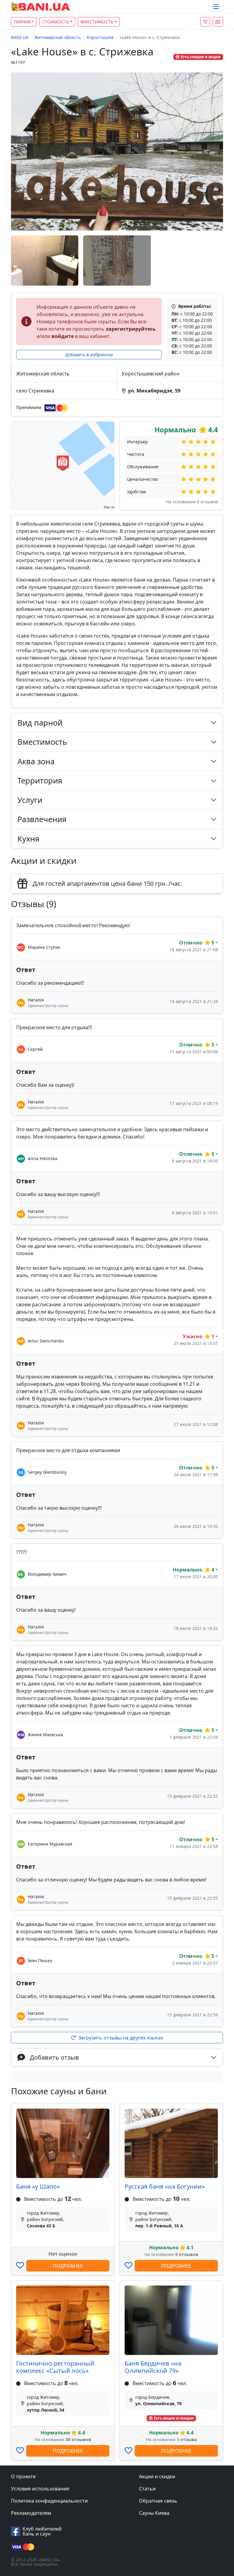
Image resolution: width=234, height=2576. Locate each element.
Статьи (147, 2489)
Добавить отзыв (54, 2057)
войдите (63, 336)
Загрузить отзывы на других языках (121, 2038)
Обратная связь (158, 2501)
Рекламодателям (31, 2513)
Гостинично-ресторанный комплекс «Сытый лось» (55, 2367)
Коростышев (100, 37)
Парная (22, 22)
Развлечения (42, 819)
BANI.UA (20, 37)
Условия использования (40, 2489)
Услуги (30, 800)
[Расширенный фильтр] (205, 22)
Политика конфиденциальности (49, 2501)
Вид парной (40, 723)
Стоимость (56, 22)
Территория (40, 780)
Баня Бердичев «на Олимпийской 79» (153, 2367)
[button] (218, 22)
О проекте (23, 2476)
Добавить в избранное (89, 355)
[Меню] (216, 7)
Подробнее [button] (68, 2266)
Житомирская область (58, 37)
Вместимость (97, 22)
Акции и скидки (157, 2476)
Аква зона (36, 761)
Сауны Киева (154, 2513)
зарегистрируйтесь (131, 329)
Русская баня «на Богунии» (165, 2186)
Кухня (28, 839)
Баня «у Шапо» (38, 2186)
